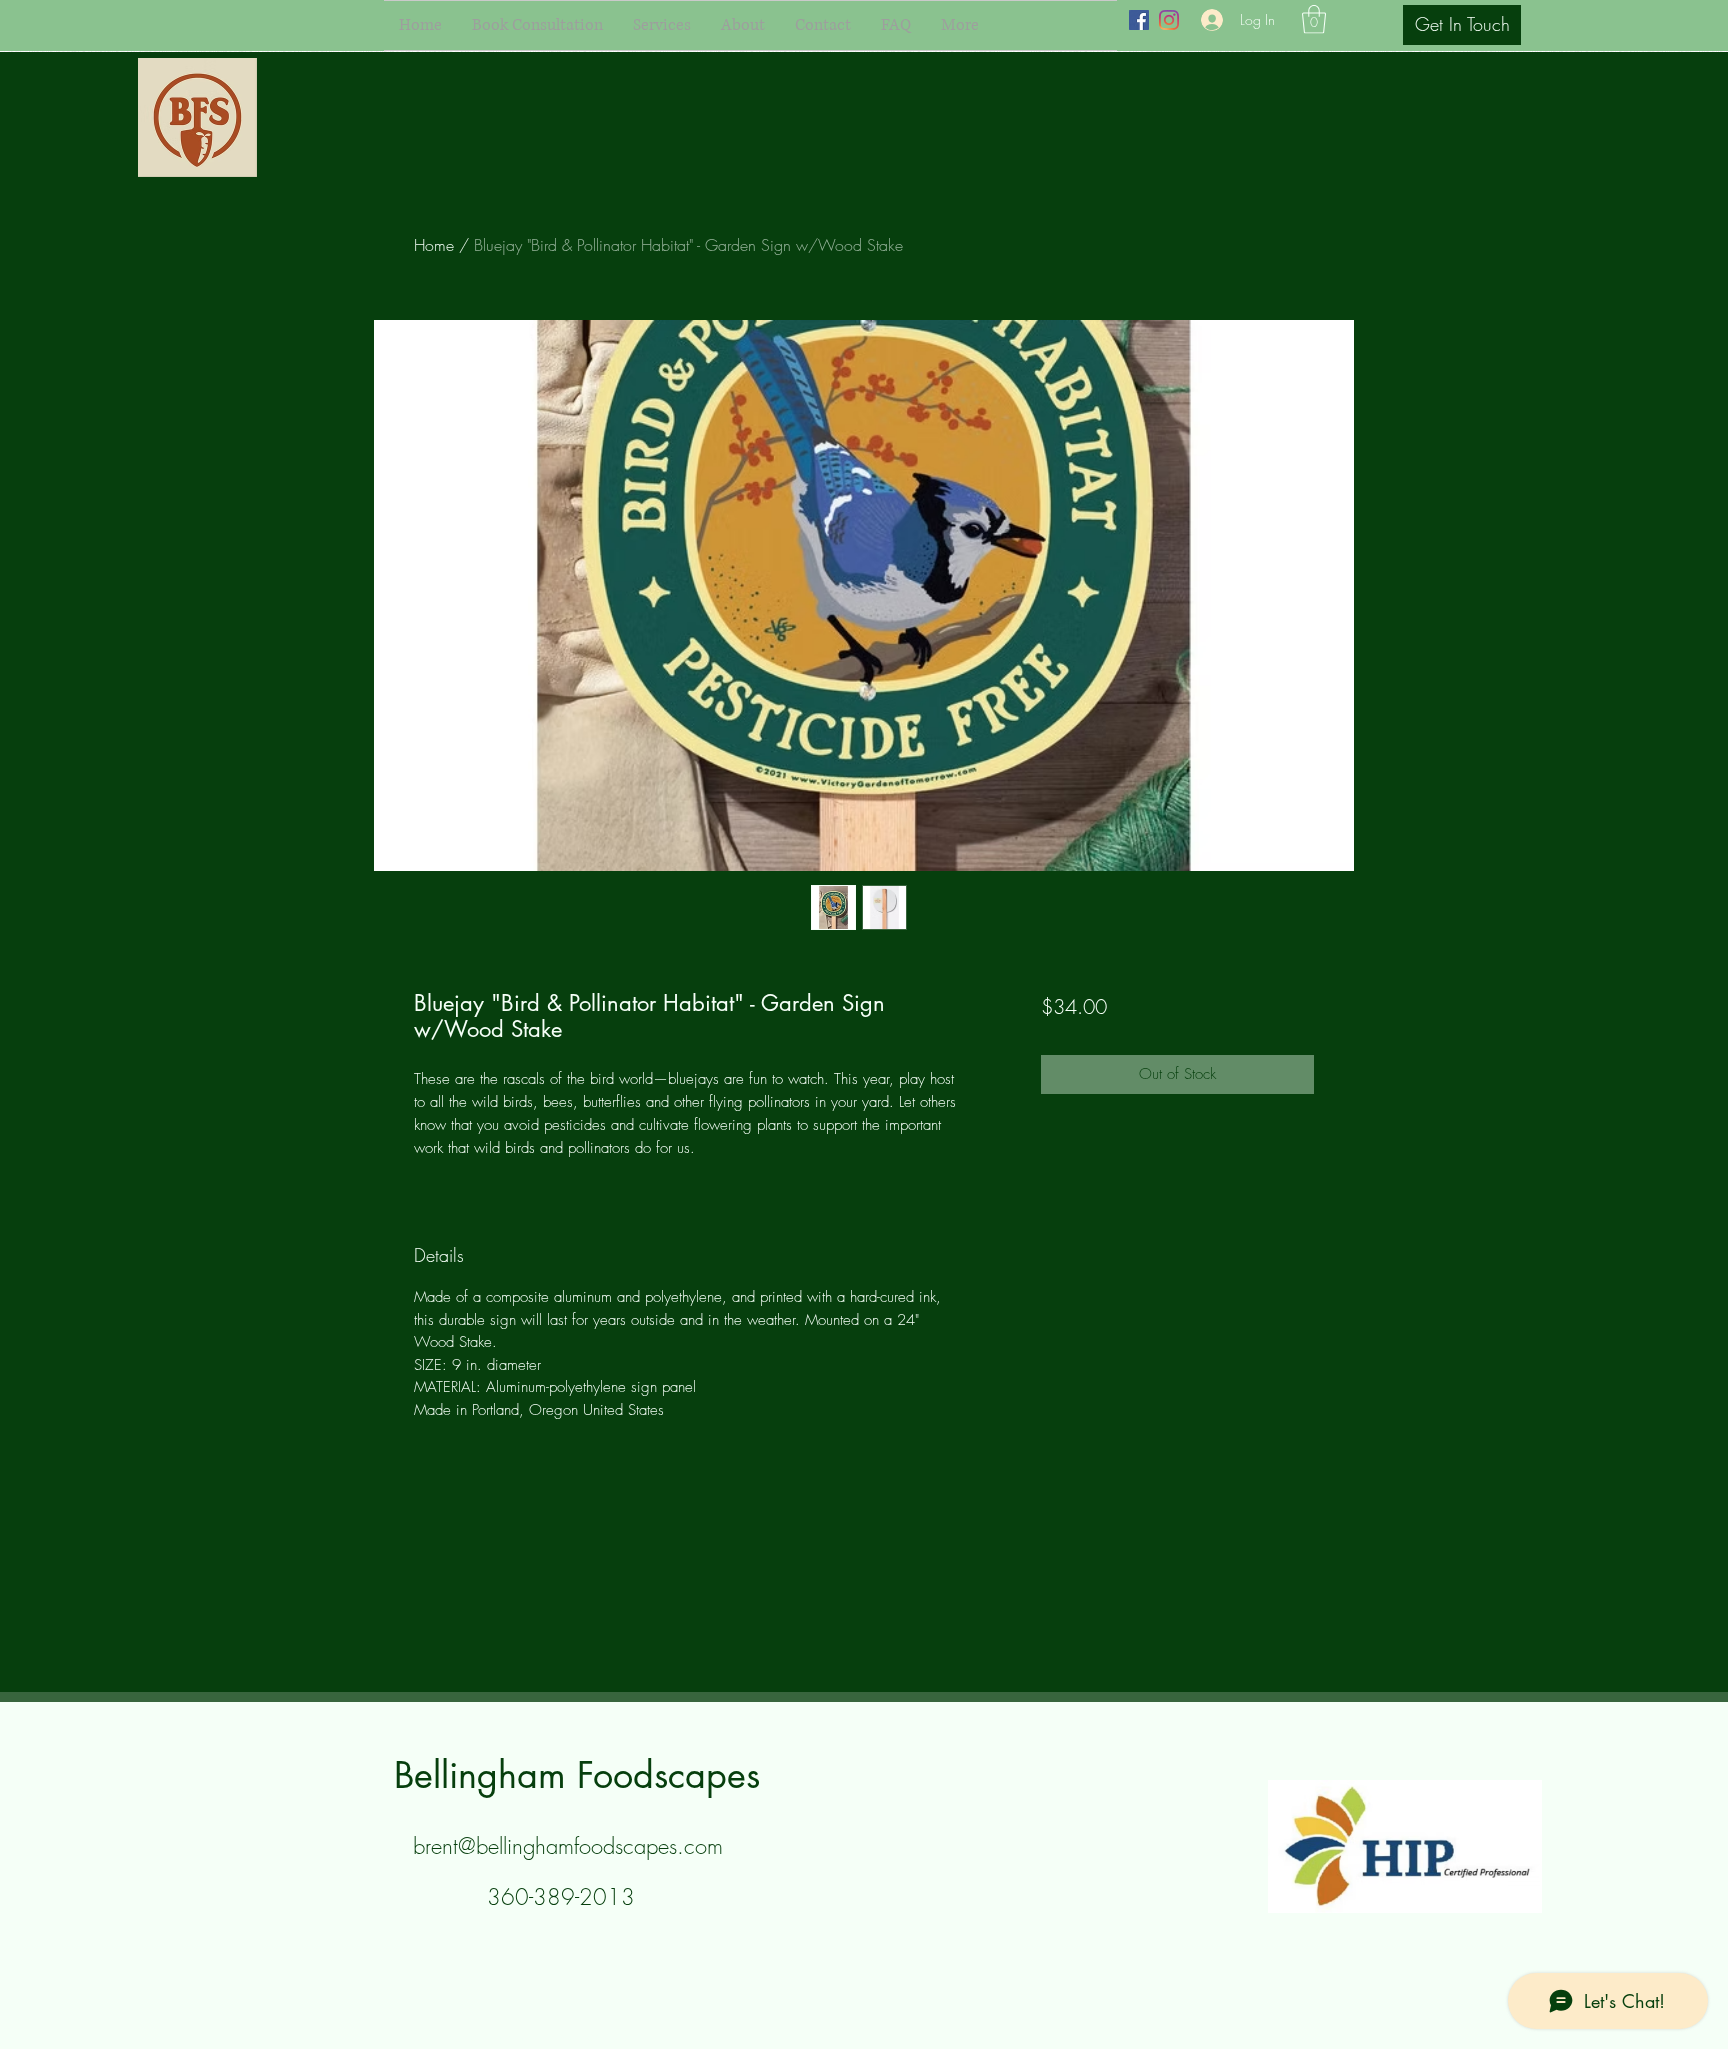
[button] (1314, 19)
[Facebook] (1139, 20)
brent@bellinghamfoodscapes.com (568, 1846)
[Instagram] (1169, 20)
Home (434, 245)
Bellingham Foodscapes (577, 1775)
